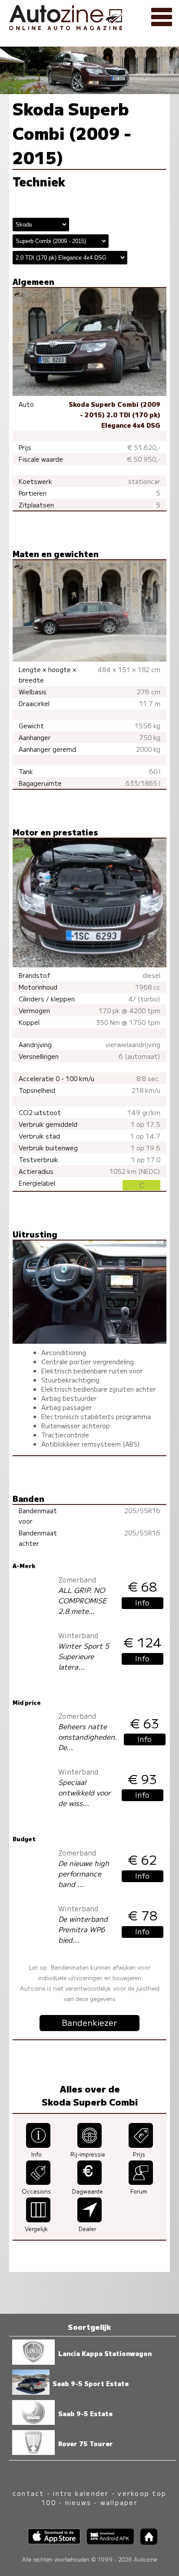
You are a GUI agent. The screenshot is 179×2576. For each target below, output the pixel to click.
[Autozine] (89, 16)
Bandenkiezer (89, 2022)
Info (142, 1602)
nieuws (78, 2502)
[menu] (162, 17)
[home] (146, 2542)
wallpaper (119, 2502)
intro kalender (81, 2493)
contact (28, 2493)
